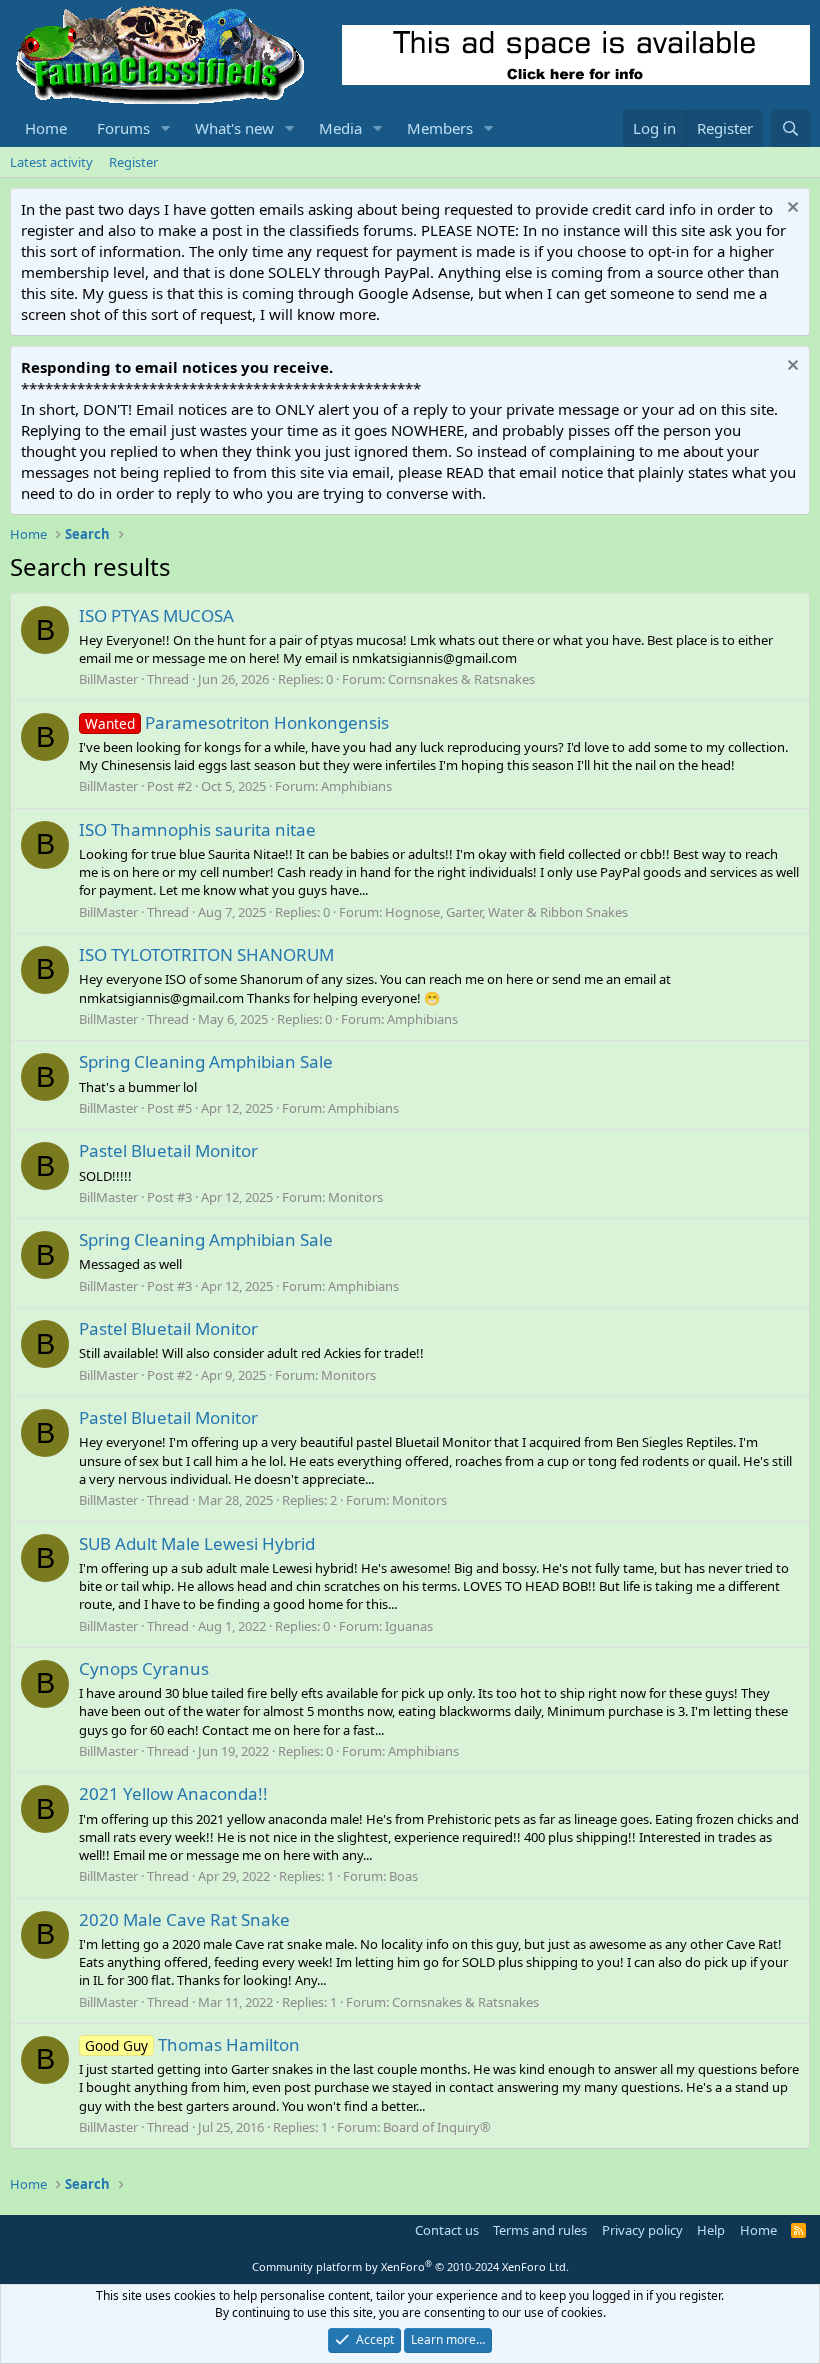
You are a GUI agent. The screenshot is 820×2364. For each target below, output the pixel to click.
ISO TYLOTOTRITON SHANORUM (206, 954)
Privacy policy (642, 2230)
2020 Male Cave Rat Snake (184, 1919)
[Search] (790, 128)
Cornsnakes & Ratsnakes (461, 679)
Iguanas (409, 1626)
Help (711, 2230)
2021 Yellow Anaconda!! (173, 1793)
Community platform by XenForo (410, 2266)
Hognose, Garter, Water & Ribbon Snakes (506, 912)
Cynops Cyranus (144, 1668)
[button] (166, 128)
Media (340, 128)
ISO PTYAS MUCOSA (156, 615)
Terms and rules (540, 2230)
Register (133, 162)
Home (46, 128)
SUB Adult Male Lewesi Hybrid (197, 1543)
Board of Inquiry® (437, 2127)
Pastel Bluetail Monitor (168, 1150)
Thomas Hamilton (192, 2044)
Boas (403, 1876)
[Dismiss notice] (790, 209)
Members (440, 128)
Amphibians (356, 786)
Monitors (355, 1197)
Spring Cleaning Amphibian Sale (206, 1061)
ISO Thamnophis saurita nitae (197, 829)
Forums (123, 128)
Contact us (447, 2230)
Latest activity (51, 162)
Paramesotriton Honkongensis (237, 722)
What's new (234, 128)
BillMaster (108, 679)
